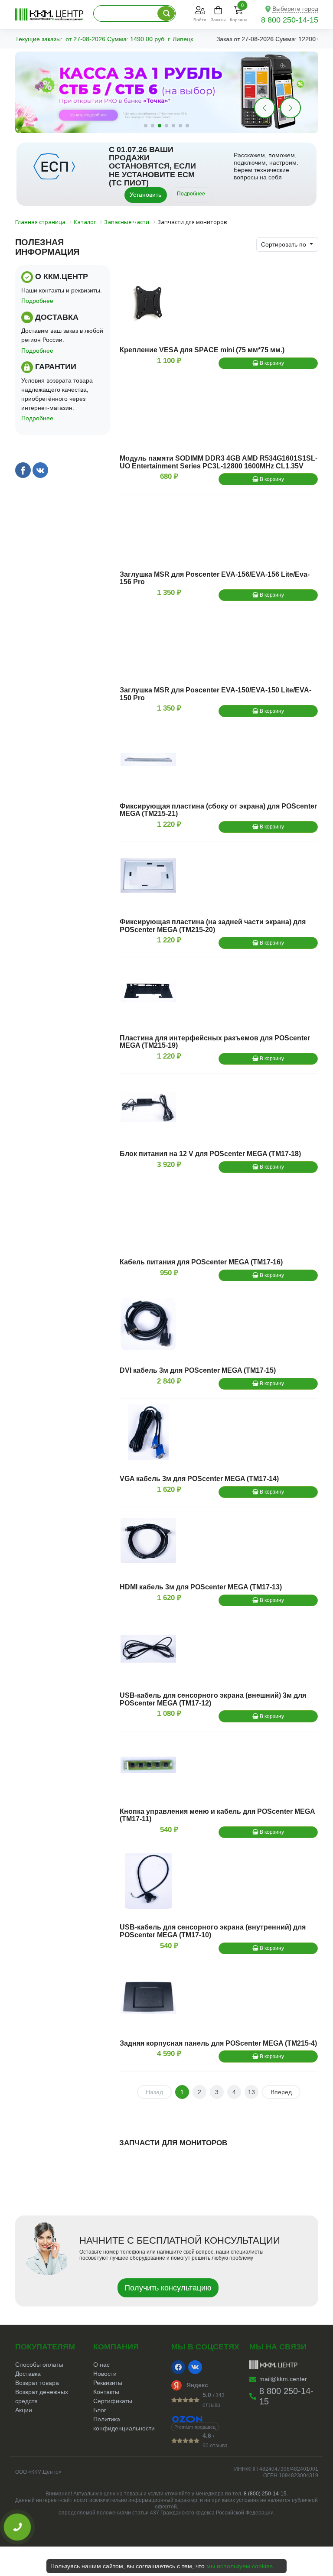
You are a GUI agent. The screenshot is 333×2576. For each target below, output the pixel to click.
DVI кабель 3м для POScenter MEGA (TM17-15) (198, 1370)
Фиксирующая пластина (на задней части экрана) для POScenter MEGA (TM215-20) (213, 926)
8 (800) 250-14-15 (265, 2494)
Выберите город (295, 9)
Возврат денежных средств (42, 2396)
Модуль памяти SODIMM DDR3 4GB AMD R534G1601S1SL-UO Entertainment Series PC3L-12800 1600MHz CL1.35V (219, 462)
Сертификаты (113, 2401)
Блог (100, 2410)
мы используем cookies (240, 2566)
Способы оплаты (39, 2365)
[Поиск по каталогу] (166, 13)
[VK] (195, 2367)
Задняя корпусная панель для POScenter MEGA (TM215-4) (218, 2043)
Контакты (106, 2392)
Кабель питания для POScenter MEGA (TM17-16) (201, 1262)
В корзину (271, 363)
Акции (24, 2410)
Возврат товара (37, 2383)
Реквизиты (108, 2383)
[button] (291, 108)
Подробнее (191, 194)
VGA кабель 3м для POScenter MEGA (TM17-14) (199, 1479)
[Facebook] (178, 2367)
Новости (105, 2374)
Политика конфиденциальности (124, 2424)
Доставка (28, 2374)
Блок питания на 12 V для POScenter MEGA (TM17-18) (210, 1154)
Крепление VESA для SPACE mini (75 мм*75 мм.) (202, 350)
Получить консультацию (168, 2288)
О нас (101, 2365)
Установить (145, 195)
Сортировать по (284, 244)
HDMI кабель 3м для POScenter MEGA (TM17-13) (201, 1587)
